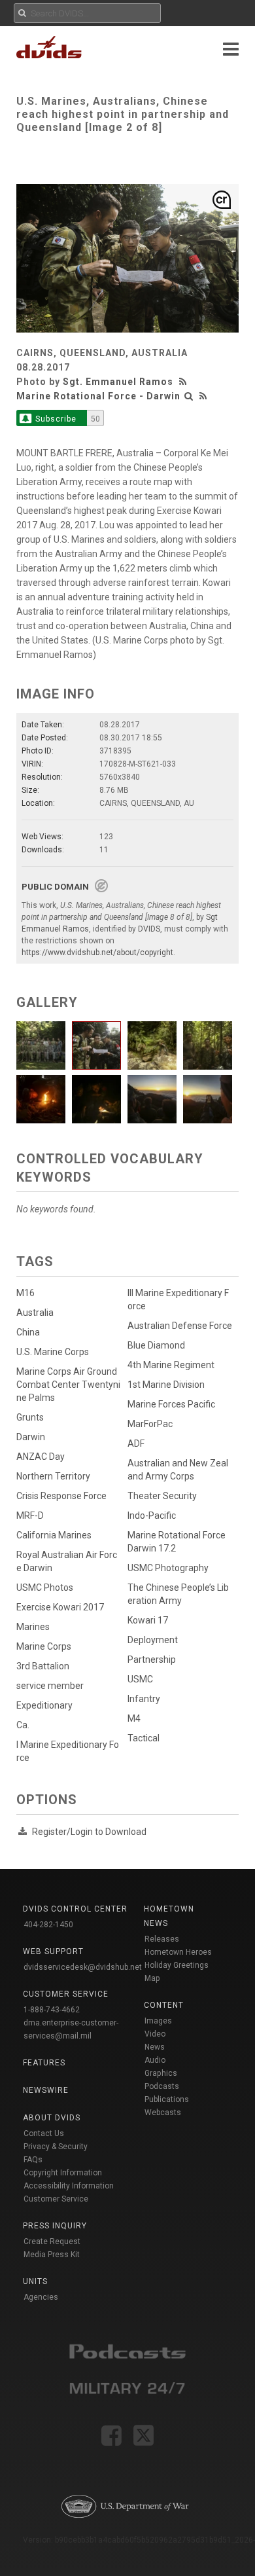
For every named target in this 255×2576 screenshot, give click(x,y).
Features (44, 2063)
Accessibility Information (69, 2186)
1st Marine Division (166, 1385)
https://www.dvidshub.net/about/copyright (97, 952)
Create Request (52, 2241)
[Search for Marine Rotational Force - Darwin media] (189, 396)
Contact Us (44, 2133)
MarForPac (150, 1424)
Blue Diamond (156, 1345)
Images (158, 2021)
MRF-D (30, 1515)
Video (155, 2034)
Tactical (144, 1738)
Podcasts (162, 2086)
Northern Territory (53, 1476)
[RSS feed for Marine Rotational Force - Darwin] (203, 396)
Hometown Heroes (178, 1952)
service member (50, 1686)
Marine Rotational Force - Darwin (98, 396)
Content (164, 2005)
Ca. (23, 1725)
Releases (162, 1939)
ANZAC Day (41, 1457)
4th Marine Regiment (171, 1365)
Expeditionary (44, 1705)
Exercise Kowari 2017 (60, 1607)
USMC (140, 1679)
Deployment (153, 1640)
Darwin (31, 1437)
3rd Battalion (43, 1666)
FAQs (33, 2160)
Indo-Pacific (152, 1515)
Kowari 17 (148, 1620)
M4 (134, 1718)
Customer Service (56, 2199)
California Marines (54, 1535)
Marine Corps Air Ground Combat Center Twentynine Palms (68, 1385)
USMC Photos (45, 1587)
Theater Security (162, 1496)
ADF (136, 1443)
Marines (33, 1627)
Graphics (161, 2073)
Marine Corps (44, 1646)
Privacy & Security (56, 2147)
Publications (167, 2099)
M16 (25, 1293)
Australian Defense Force (180, 1326)
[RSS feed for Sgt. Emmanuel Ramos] (184, 382)
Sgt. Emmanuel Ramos (118, 382)
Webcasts (163, 2113)
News (155, 2047)
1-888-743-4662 (52, 2010)
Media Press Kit (52, 2255)
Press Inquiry (55, 2226)
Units (35, 2281)
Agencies (41, 2297)
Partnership (152, 1660)
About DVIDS (52, 2118)
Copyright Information (63, 2173)
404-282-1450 (48, 1925)
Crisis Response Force (61, 1496)
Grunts (30, 1417)
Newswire (46, 2090)
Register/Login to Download (89, 1832)
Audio (155, 2060)
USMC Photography (168, 1568)
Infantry (144, 1699)
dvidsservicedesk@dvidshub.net (83, 1967)
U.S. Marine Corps (53, 1352)
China (28, 1332)
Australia (35, 1313)
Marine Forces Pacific (171, 1404)
